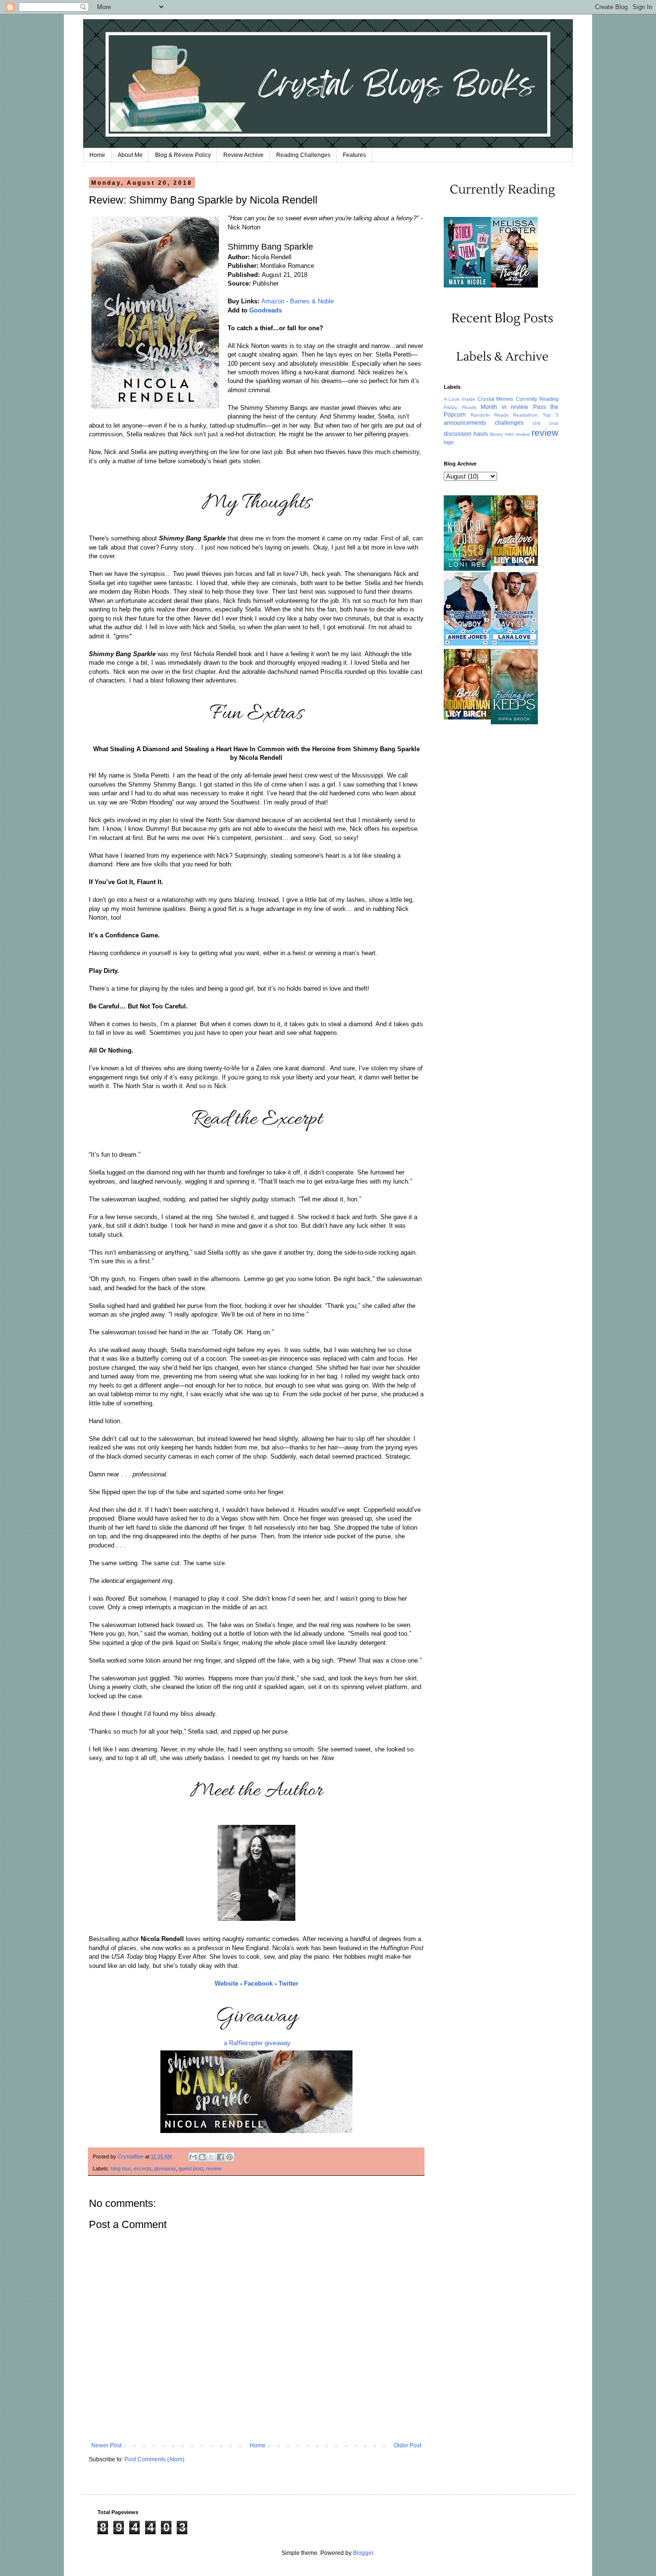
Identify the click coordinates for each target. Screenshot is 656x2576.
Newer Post (106, 2445)
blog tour (121, 2169)
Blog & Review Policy (183, 155)
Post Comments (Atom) (154, 2459)
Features (354, 155)
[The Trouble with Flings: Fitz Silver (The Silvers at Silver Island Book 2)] (514, 286)
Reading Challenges (303, 155)
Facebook (258, 1983)
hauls (481, 434)
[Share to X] (211, 2157)
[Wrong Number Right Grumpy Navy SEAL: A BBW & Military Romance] (514, 644)
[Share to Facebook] (220, 2157)
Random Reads (490, 415)
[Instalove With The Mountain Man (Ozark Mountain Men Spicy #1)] (514, 564)
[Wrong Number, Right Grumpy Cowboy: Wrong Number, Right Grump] (467, 644)
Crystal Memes (495, 399)
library (496, 434)
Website (226, 1983)
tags (449, 442)
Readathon (525, 415)
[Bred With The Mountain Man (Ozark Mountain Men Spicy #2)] (467, 718)
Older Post (407, 2445)
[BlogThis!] (202, 2157)
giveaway (165, 2169)
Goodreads (266, 310)
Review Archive (243, 155)
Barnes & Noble (312, 301)
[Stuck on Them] (467, 286)
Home (97, 155)
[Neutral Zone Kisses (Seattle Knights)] (467, 569)
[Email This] (193, 2157)
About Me (130, 155)
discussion (458, 434)
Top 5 (551, 415)
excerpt (142, 2169)
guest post (191, 2169)
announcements (465, 423)
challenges (509, 423)
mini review (517, 434)
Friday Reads (460, 407)
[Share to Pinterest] (230, 2157)
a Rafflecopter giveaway (257, 2043)
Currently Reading (537, 399)
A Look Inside (460, 399)
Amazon (273, 301)
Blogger (363, 2553)
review (214, 2169)
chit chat (546, 423)
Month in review (504, 407)
